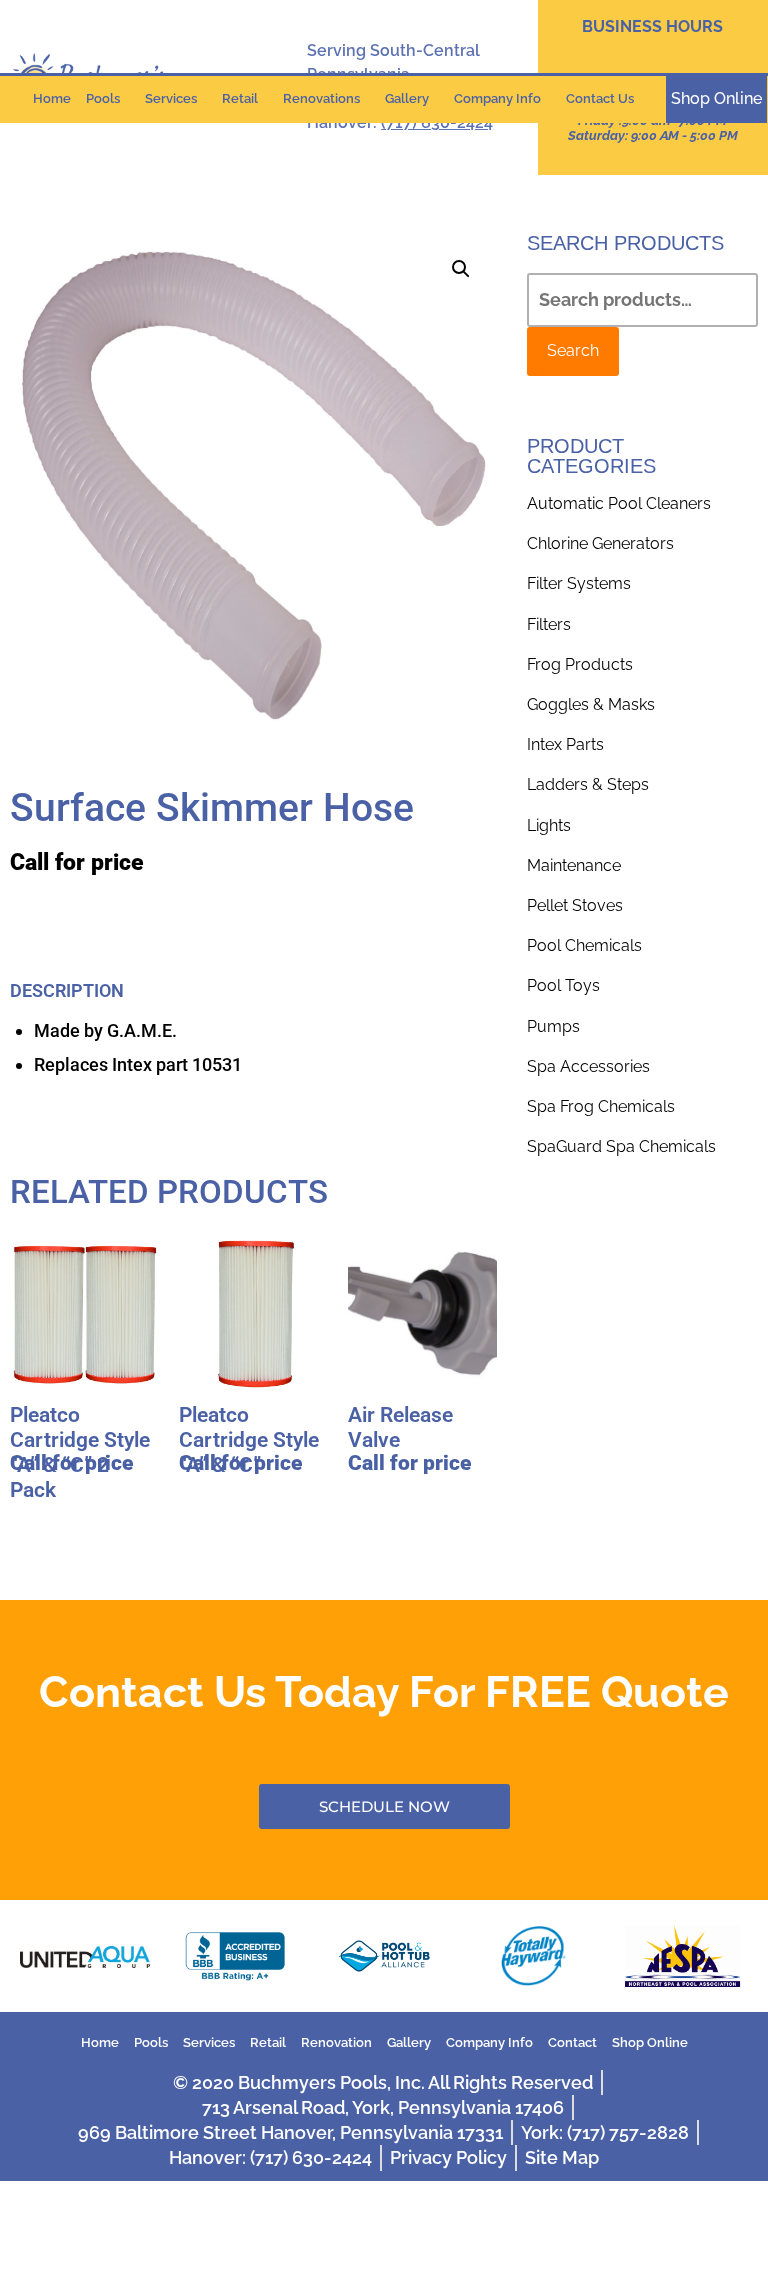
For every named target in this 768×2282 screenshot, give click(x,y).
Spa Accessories (588, 1066)
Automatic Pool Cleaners (619, 503)
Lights (549, 825)
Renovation (336, 2042)
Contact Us (600, 98)
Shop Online (650, 2042)
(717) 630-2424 (437, 122)
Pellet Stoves (575, 905)
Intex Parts (565, 744)
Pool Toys (563, 985)
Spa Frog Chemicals (601, 1106)
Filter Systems (579, 583)
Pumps (553, 1026)
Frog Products (580, 664)
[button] (461, 269)
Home (52, 98)
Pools (103, 98)
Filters (549, 624)
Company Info (497, 98)
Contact (572, 2042)
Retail (240, 98)
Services (171, 98)
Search (573, 350)
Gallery (407, 98)
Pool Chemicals (584, 945)
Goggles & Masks (591, 704)
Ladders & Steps (588, 784)
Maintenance (574, 865)
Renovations (321, 98)
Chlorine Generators (600, 543)
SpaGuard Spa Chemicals (621, 1146)
